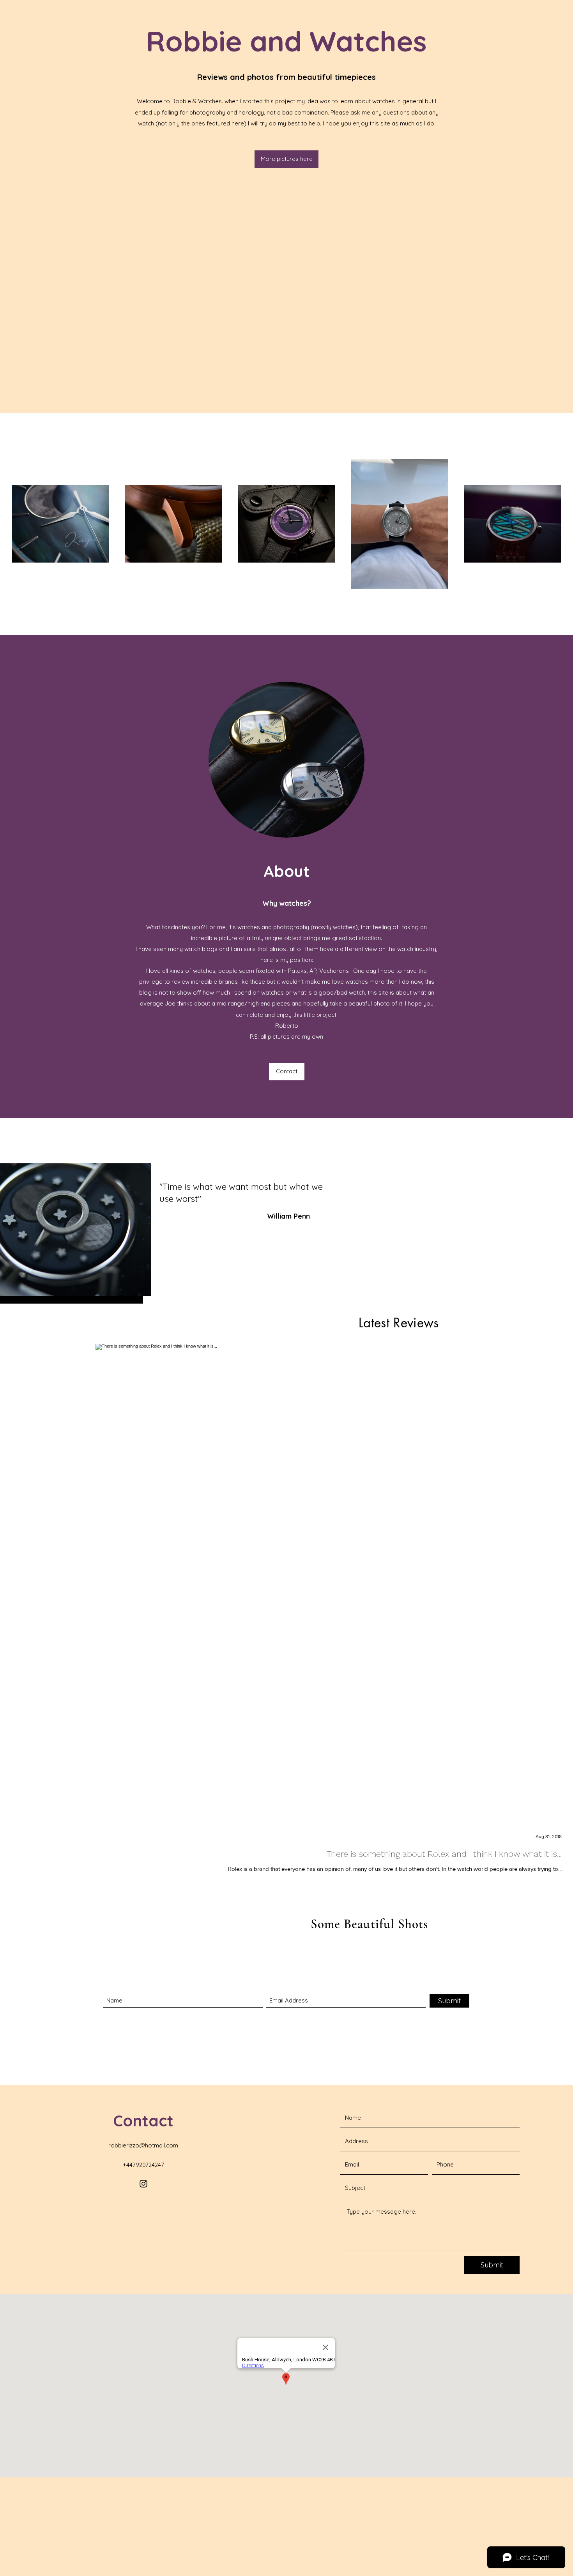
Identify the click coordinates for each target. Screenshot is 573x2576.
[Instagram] (143, 2184)
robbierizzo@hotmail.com (143, 2145)
